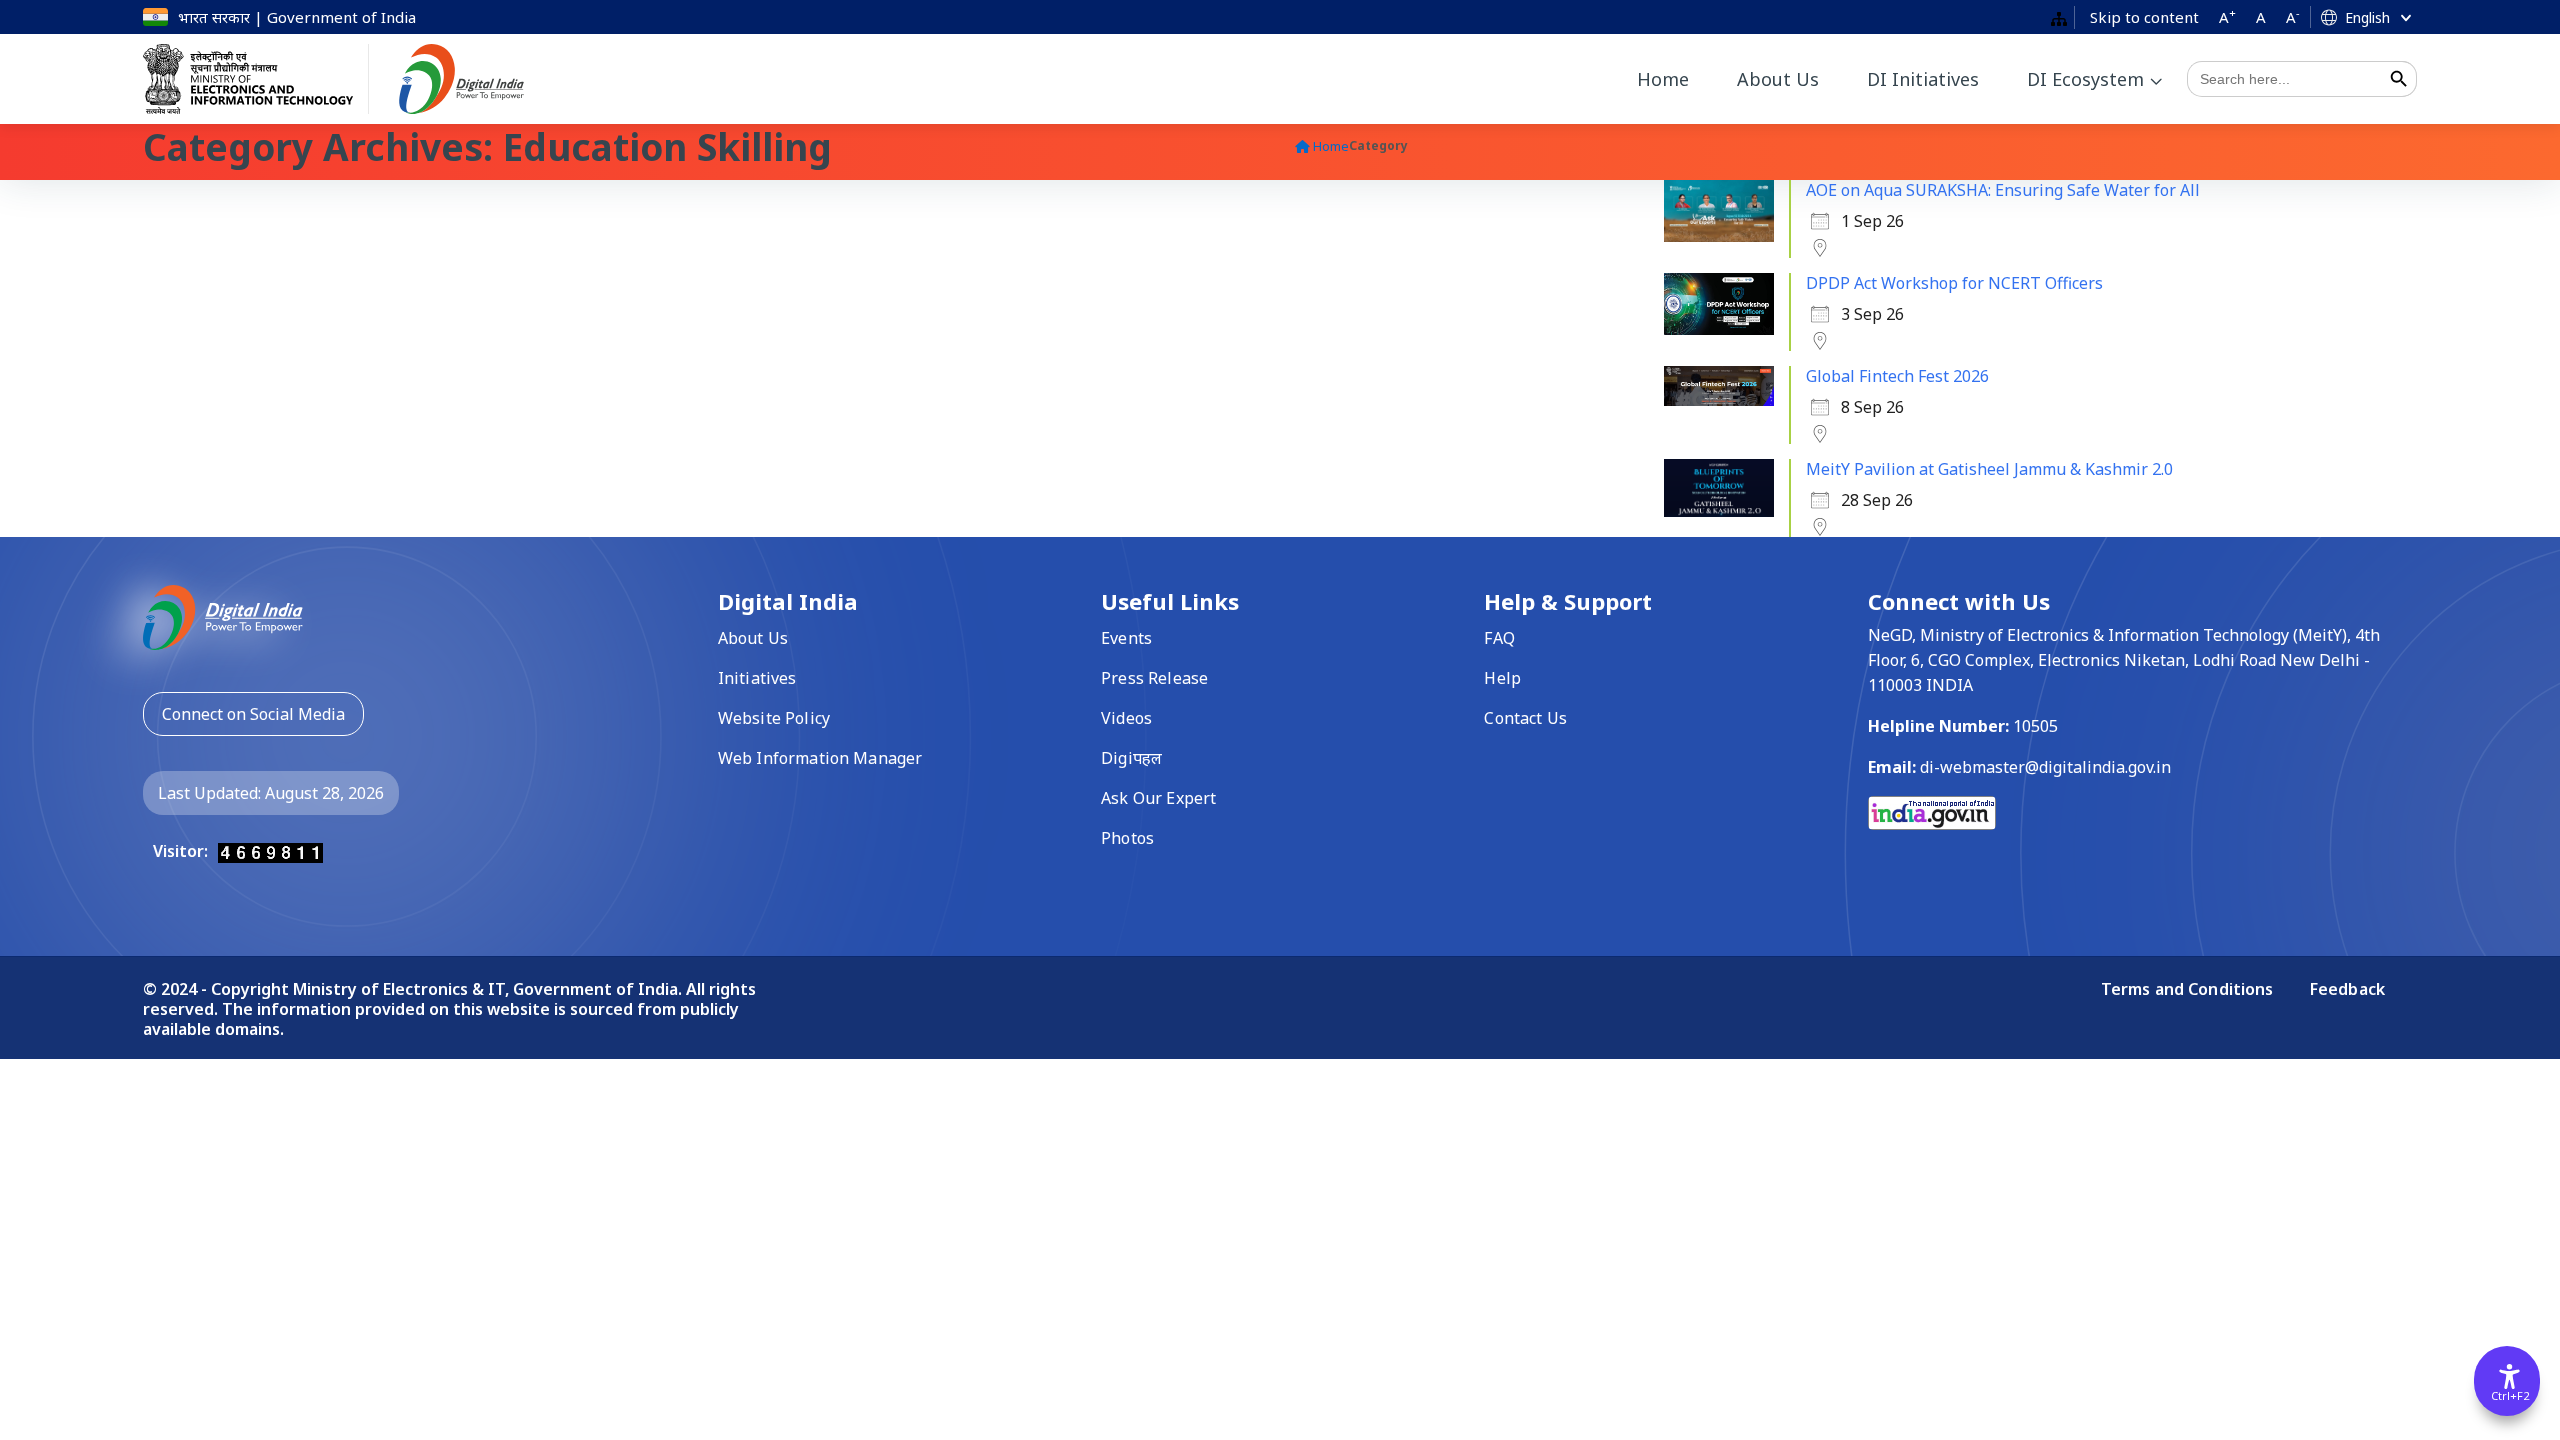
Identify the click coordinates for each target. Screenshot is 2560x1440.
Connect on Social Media (253, 714)
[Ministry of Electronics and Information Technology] (256, 79)
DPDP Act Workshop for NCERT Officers (1954, 283)
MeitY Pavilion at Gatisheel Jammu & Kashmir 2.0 (1989, 469)
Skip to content (2144, 17)
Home (1663, 79)
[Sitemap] (2059, 17)
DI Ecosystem (2085, 79)
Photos (1127, 838)
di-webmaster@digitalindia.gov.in (2045, 767)
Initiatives (757, 678)
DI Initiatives (1923, 79)
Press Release (1154, 678)
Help (1502, 678)
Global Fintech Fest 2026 (1897, 376)
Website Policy (774, 718)
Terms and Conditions (2189, 989)
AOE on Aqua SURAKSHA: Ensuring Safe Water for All (2003, 190)
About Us (1778, 79)
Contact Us (1525, 718)
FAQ (1499, 638)
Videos (1126, 718)
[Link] (223, 615)
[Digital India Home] (476, 79)
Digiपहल (1131, 758)
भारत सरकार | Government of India (297, 17)
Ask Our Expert (1158, 798)
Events (1126, 638)
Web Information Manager (820, 758)
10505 (2035, 726)
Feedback (2347, 989)
